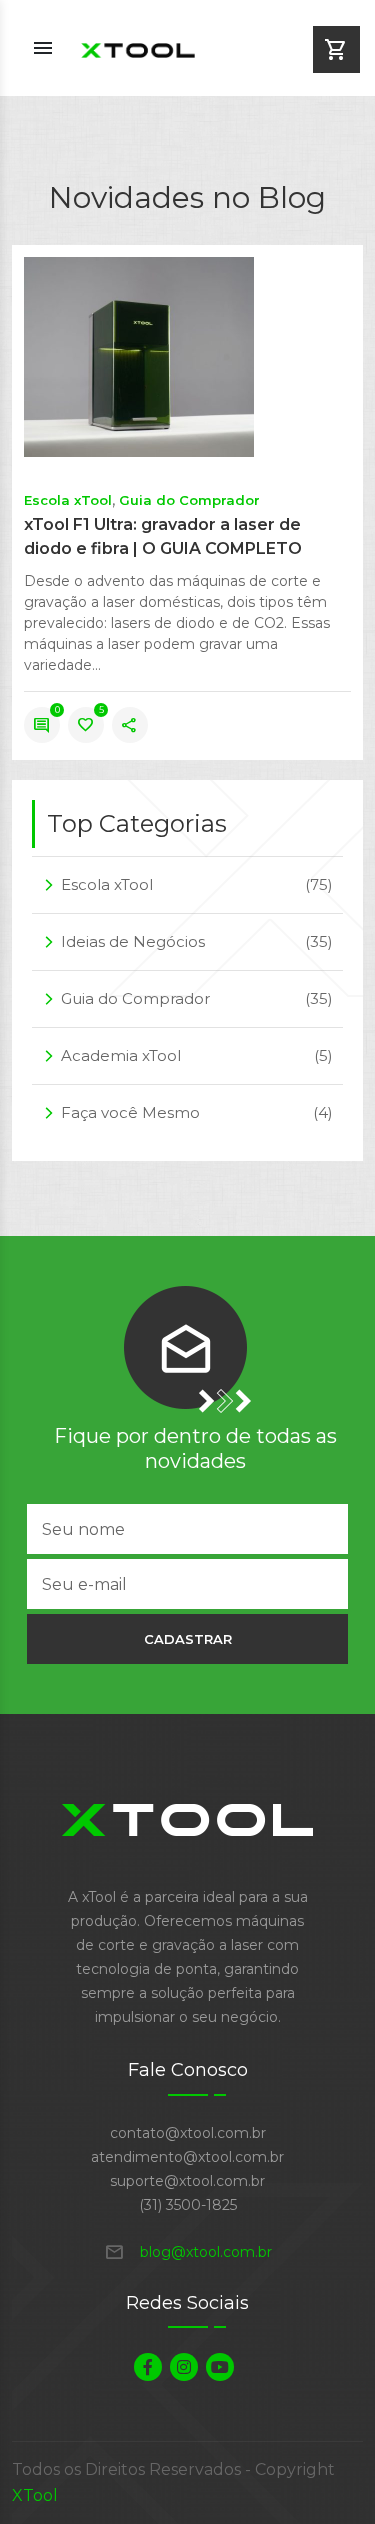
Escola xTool (68, 500)
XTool (35, 2495)
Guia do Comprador (189, 500)
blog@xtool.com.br (188, 2252)
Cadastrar (188, 1639)
